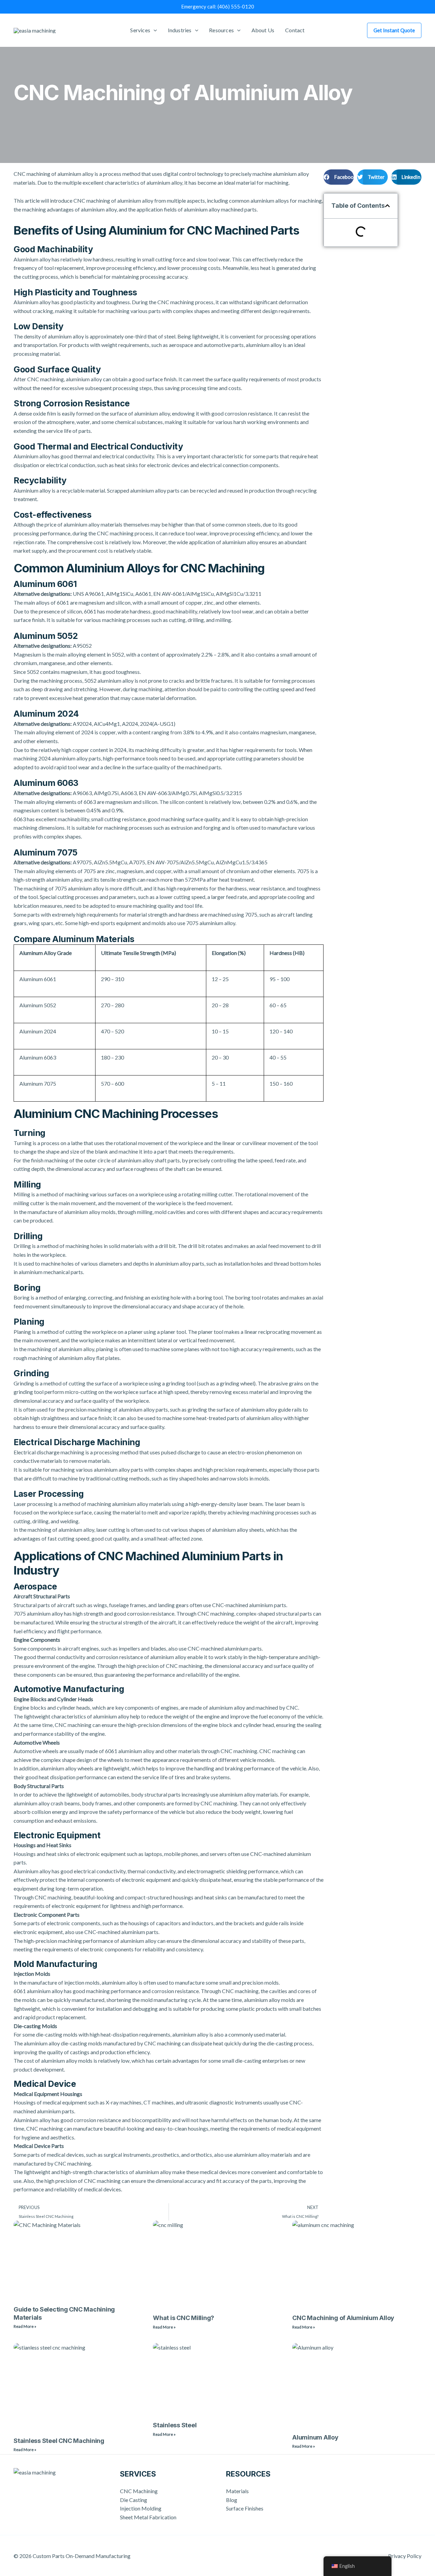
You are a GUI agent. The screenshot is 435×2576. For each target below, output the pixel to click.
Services (140, 30)
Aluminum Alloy (315, 2437)
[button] (339, 177)
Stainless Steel (175, 2425)
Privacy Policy (405, 2556)
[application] (154, 30)
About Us (263, 30)
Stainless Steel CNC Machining (59, 2441)
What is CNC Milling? (184, 2318)
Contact (295, 30)
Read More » (25, 2326)
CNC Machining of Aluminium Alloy (343, 2318)
